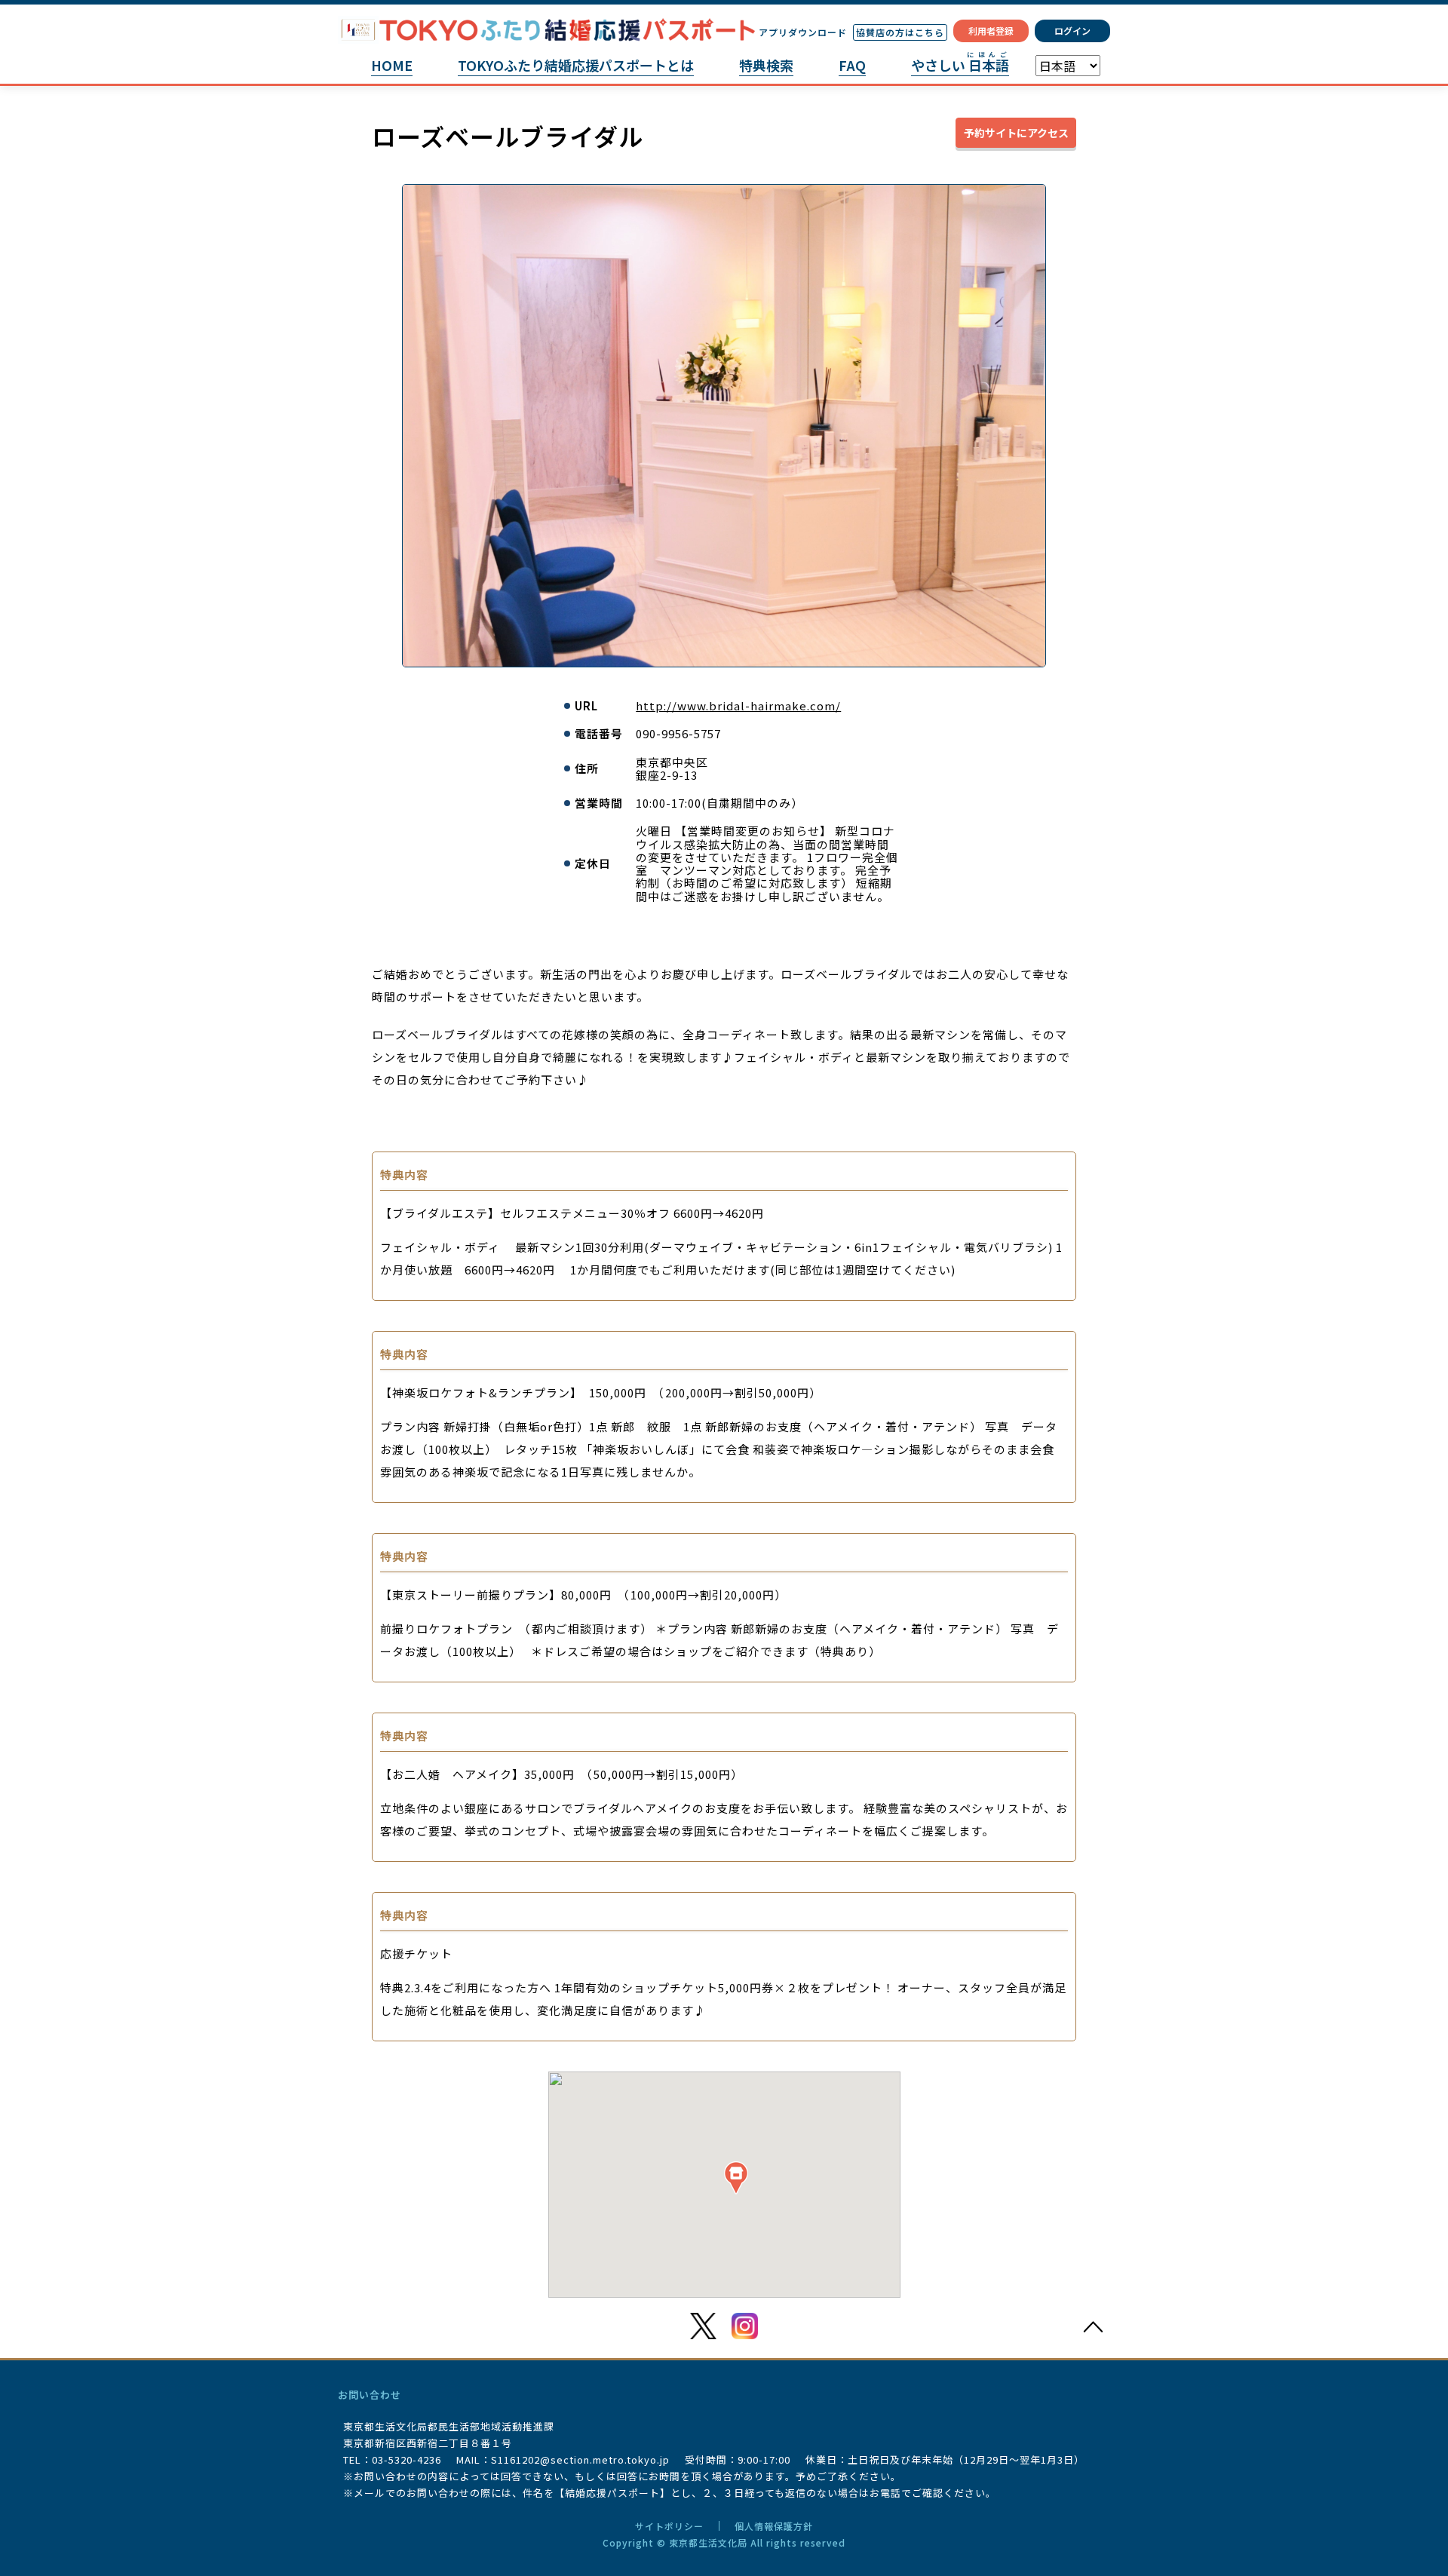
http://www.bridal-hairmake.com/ (738, 705)
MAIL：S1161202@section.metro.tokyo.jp (563, 2459)
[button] (736, 2177)
